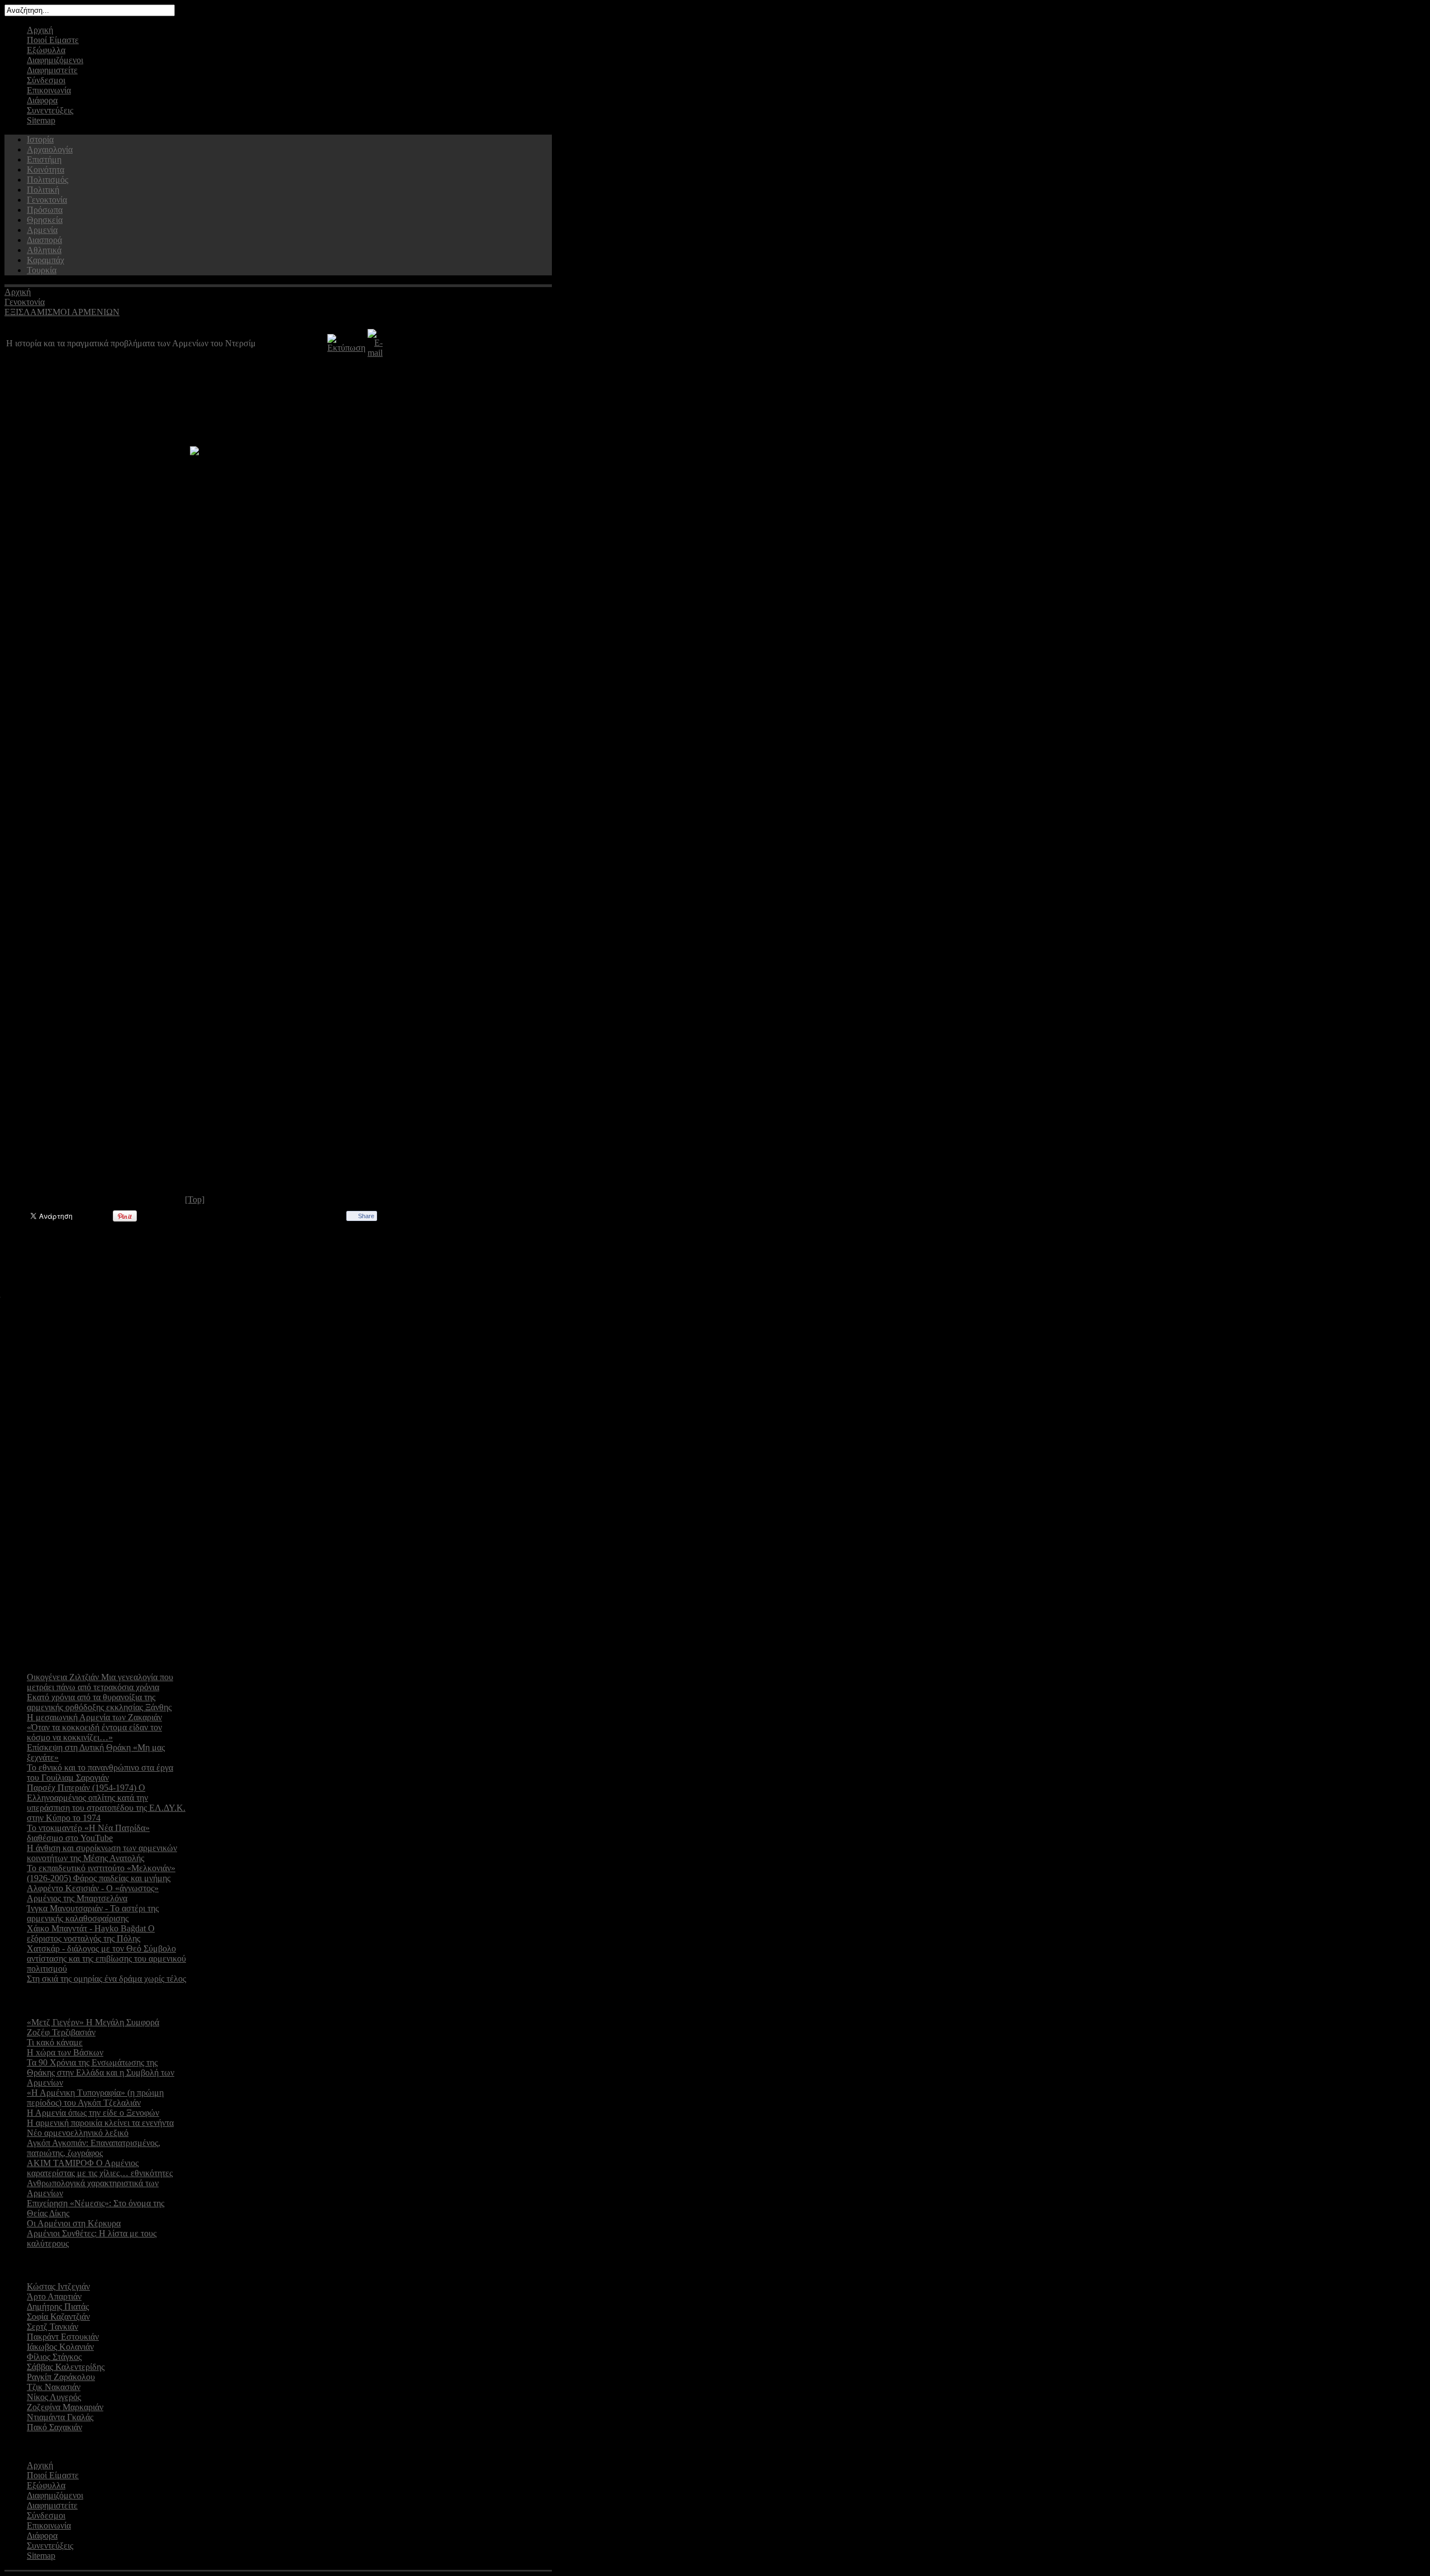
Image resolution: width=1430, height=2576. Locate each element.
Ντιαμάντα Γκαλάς (60, 2417)
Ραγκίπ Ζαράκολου (61, 2377)
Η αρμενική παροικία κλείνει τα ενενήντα (100, 2123)
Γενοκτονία (25, 302)
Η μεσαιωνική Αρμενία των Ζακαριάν (94, 1717)
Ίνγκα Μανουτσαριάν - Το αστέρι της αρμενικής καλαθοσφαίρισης (93, 1913)
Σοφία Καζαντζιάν (58, 2317)
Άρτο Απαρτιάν (54, 2296)
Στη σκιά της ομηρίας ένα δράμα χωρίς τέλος (106, 1979)
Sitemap (41, 120)
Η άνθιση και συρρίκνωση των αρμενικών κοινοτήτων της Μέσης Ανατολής (102, 1853)
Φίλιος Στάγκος (54, 2357)
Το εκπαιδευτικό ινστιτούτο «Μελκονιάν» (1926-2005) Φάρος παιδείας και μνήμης (101, 1873)
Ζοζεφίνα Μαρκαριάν (65, 2407)
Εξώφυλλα (46, 50)
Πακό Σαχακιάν (54, 2427)
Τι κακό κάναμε (55, 2042)
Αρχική (40, 30)
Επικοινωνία (49, 90)
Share (366, 1216)
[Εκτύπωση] (346, 348)
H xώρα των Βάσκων (65, 2052)
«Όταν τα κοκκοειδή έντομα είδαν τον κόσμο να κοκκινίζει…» (94, 1732)
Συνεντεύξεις (50, 110)
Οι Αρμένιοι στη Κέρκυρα (74, 2223)
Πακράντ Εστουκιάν (63, 2337)
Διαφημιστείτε (52, 70)
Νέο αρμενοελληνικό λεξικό (78, 2133)
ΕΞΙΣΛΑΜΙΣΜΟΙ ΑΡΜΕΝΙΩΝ (62, 312)
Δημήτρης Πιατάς (58, 2307)
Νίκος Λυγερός (54, 2397)
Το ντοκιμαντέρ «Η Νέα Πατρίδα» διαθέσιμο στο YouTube (88, 1833)
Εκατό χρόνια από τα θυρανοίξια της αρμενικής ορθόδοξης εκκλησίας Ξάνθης (99, 1702)
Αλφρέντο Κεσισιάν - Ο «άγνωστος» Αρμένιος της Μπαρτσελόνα (93, 1893)
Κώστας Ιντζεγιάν (58, 2286)
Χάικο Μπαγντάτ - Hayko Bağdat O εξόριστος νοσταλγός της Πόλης (91, 1933)
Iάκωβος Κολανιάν (60, 2347)
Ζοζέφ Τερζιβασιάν (61, 2032)
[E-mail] (375, 353)
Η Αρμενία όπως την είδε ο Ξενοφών (93, 2113)
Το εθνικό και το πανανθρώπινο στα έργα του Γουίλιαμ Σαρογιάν (100, 1773)
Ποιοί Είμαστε (53, 40)
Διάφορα (42, 100)
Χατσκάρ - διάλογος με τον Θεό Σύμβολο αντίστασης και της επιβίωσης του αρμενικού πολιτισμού (106, 1959)
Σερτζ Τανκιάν (53, 2327)
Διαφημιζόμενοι (55, 60)
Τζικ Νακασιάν (54, 2387)
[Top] (195, 1199)
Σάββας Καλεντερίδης (66, 2367)
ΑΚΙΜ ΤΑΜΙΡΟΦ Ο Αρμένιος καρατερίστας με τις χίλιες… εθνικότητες (100, 2168)
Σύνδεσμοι (46, 80)
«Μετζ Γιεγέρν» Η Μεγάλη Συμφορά (93, 2022)
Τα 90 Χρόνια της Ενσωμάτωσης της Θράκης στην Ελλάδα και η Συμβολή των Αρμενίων (101, 2072)
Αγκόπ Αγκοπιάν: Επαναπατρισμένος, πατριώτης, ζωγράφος (94, 2148)
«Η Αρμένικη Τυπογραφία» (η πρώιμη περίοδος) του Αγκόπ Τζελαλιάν (95, 2098)
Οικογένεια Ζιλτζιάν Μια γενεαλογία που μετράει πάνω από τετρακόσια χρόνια (100, 1682)
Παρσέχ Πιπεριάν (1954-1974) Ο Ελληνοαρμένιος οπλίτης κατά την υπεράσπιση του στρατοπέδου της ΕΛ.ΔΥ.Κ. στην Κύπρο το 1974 (106, 1803)
